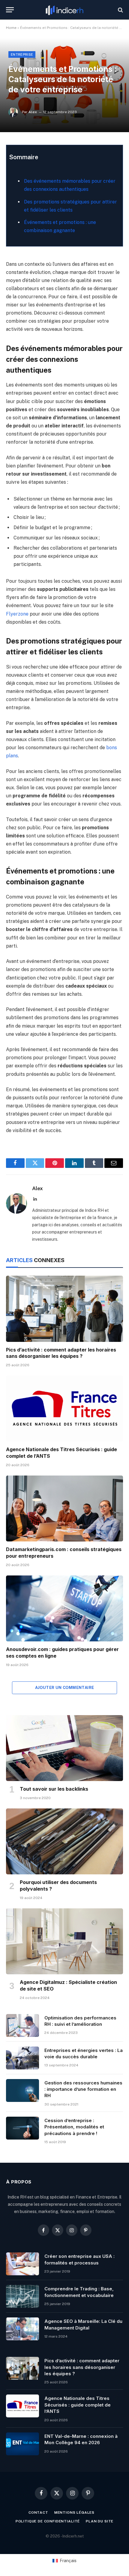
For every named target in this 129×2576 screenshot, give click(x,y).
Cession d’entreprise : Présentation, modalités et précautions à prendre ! (74, 2127)
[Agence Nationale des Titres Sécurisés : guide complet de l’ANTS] (64, 1409)
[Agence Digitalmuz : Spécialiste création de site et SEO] (64, 1941)
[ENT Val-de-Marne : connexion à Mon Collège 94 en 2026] (22, 2444)
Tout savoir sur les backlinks (54, 1789)
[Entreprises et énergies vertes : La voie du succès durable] (22, 2058)
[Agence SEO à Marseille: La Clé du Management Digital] (22, 2329)
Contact (38, 2512)
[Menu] (10, 10)
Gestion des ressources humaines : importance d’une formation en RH (83, 2089)
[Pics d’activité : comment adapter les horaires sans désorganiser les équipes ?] (64, 1309)
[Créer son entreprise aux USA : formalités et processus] (22, 2264)
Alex (33, 112)
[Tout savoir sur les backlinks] (64, 1748)
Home (11, 28)
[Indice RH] (64, 10)
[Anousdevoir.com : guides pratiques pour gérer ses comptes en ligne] (64, 1608)
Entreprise (22, 54)
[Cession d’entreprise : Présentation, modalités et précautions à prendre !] (22, 2128)
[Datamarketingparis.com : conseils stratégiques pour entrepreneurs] (64, 1508)
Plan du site (100, 2521)
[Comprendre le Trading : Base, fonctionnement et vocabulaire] (22, 2296)
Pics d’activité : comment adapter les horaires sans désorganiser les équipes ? (61, 1353)
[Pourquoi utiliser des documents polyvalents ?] (64, 1841)
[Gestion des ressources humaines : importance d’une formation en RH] (22, 2090)
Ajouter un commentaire (65, 1688)
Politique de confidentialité (48, 2521)
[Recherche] (120, 10)
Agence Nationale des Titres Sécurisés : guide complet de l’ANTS (78, 2405)
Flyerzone (17, 614)
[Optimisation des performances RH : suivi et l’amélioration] (22, 2025)
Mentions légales (74, 2512)
